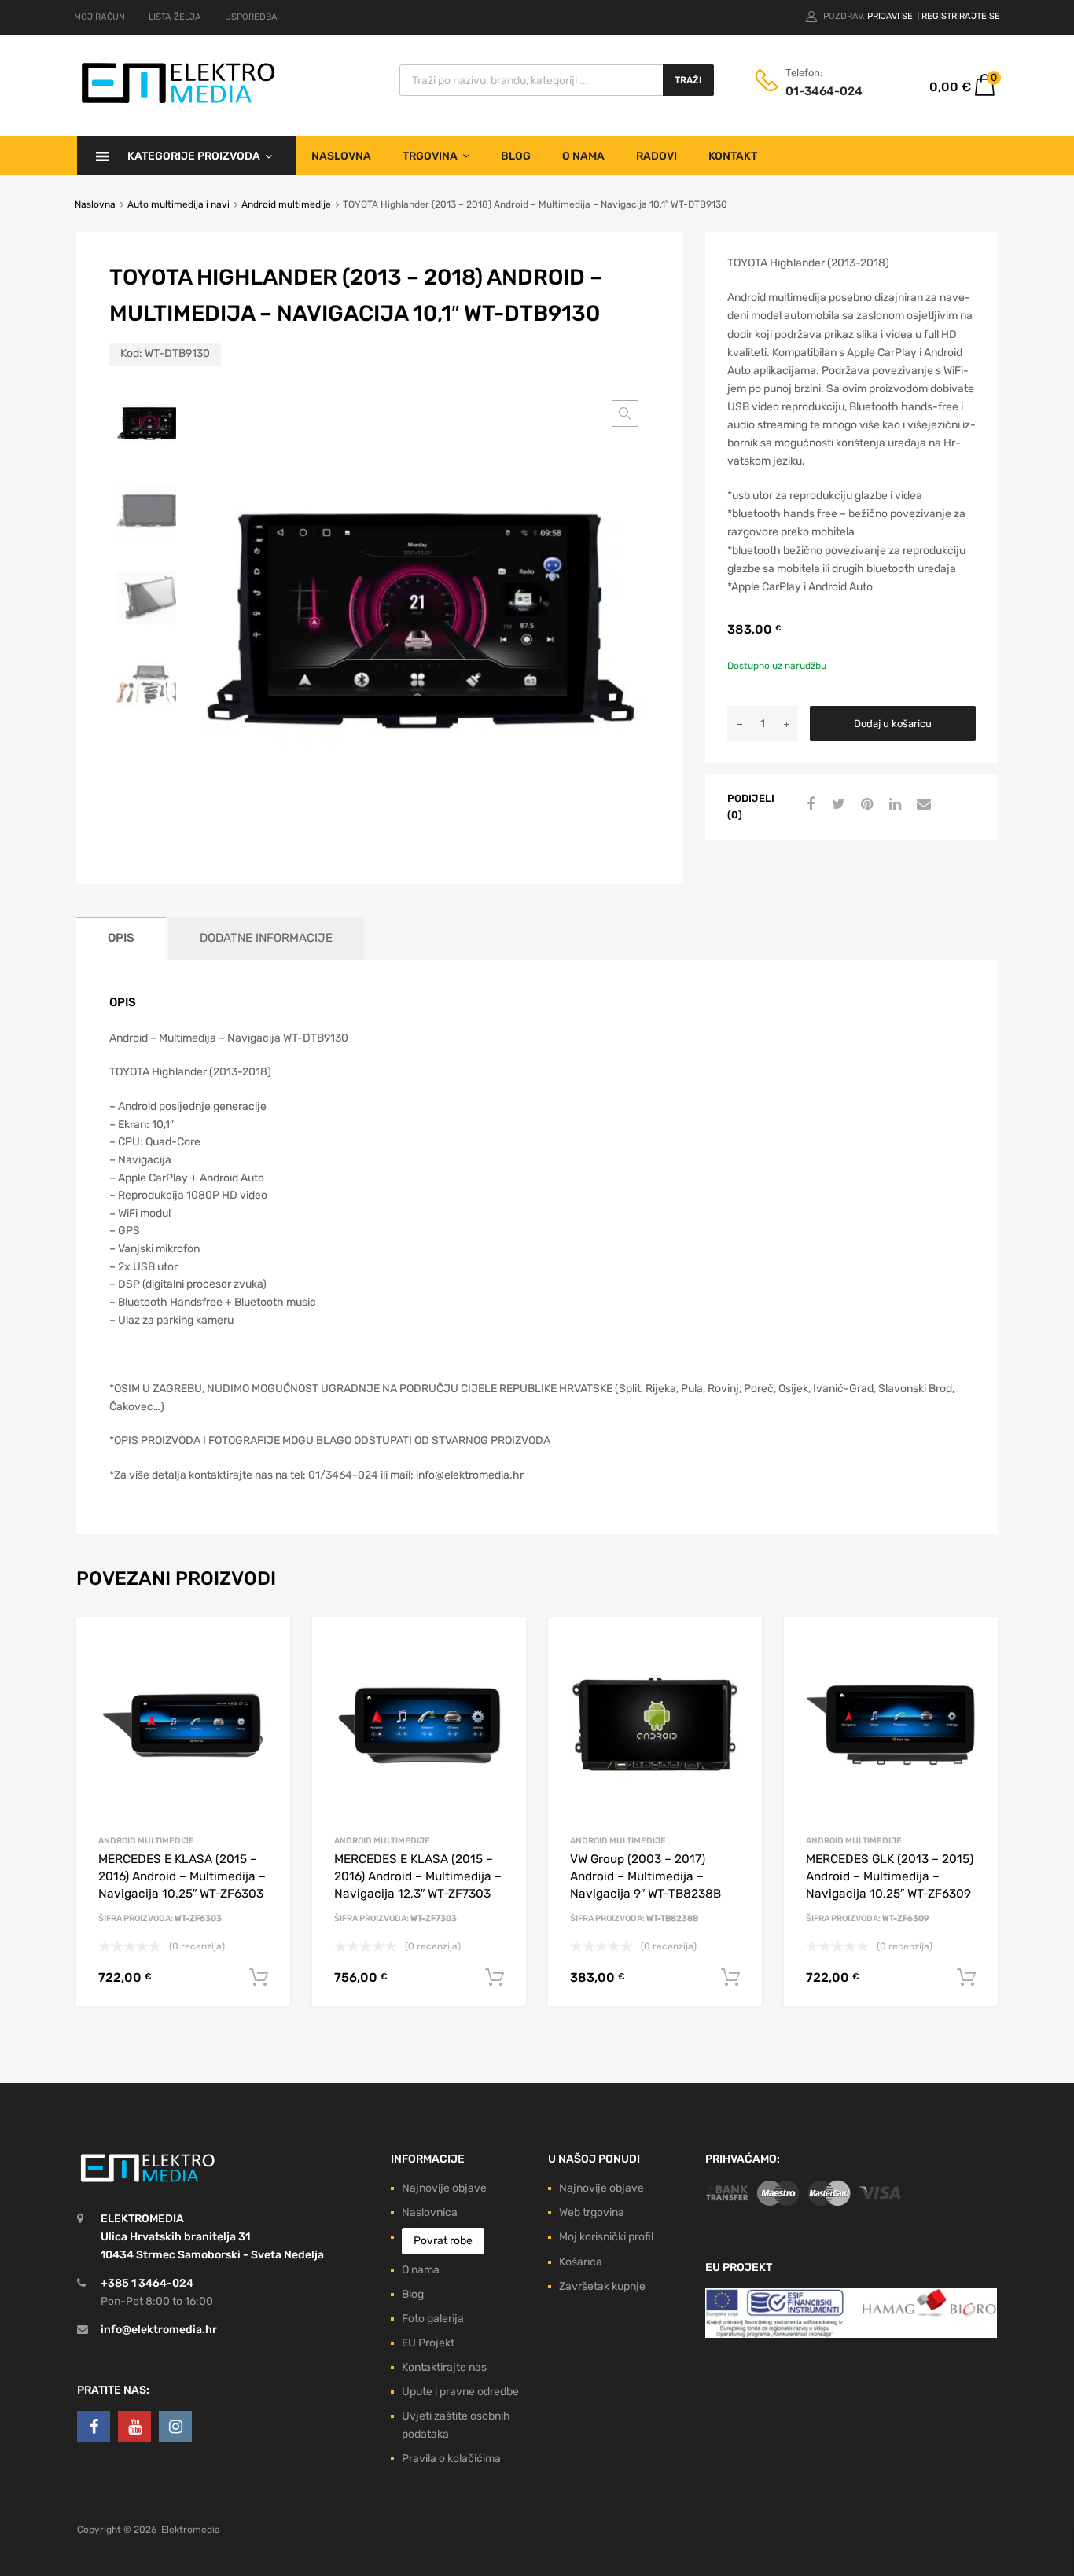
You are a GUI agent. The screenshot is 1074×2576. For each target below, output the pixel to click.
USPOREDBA (251, 17)
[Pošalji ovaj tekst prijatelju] (921, 805)
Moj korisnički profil (606, 2237)
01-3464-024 (824, 91)
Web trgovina (592, 2212)
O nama (583, 156)
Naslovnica (430, 2212)
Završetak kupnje (602, 2286)
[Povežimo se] (94, 2427)
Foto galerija (433, 2319)
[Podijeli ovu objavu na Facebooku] (808, 805)
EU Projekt (428, 2343)
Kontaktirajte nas (444, 2367)
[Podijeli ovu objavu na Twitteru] (837, 805)
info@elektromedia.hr (159, 2330)
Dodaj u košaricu (893, 724)
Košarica (581, 2262)
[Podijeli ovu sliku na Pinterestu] (865, 805)
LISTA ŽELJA (175, 17)
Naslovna (341, 156)
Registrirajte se (961, 16)
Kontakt (733, 156)
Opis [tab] (121, 938)
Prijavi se (891, 16)
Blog (516, 156)
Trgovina (430, 156)
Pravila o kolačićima (451, 2458)
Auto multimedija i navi (178, 204)
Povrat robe (443, 2241)
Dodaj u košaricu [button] (259, 1978)
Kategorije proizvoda (194, 156)
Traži (688, 80)
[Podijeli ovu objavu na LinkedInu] (893, 805)
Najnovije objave (444, 2188)
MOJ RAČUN (99, 17)
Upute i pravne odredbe (460, 2392)
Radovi (657, 156)
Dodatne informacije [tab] (266, 938)
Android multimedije (286, 204)
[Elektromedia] (178, 103)
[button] (625, 413)
